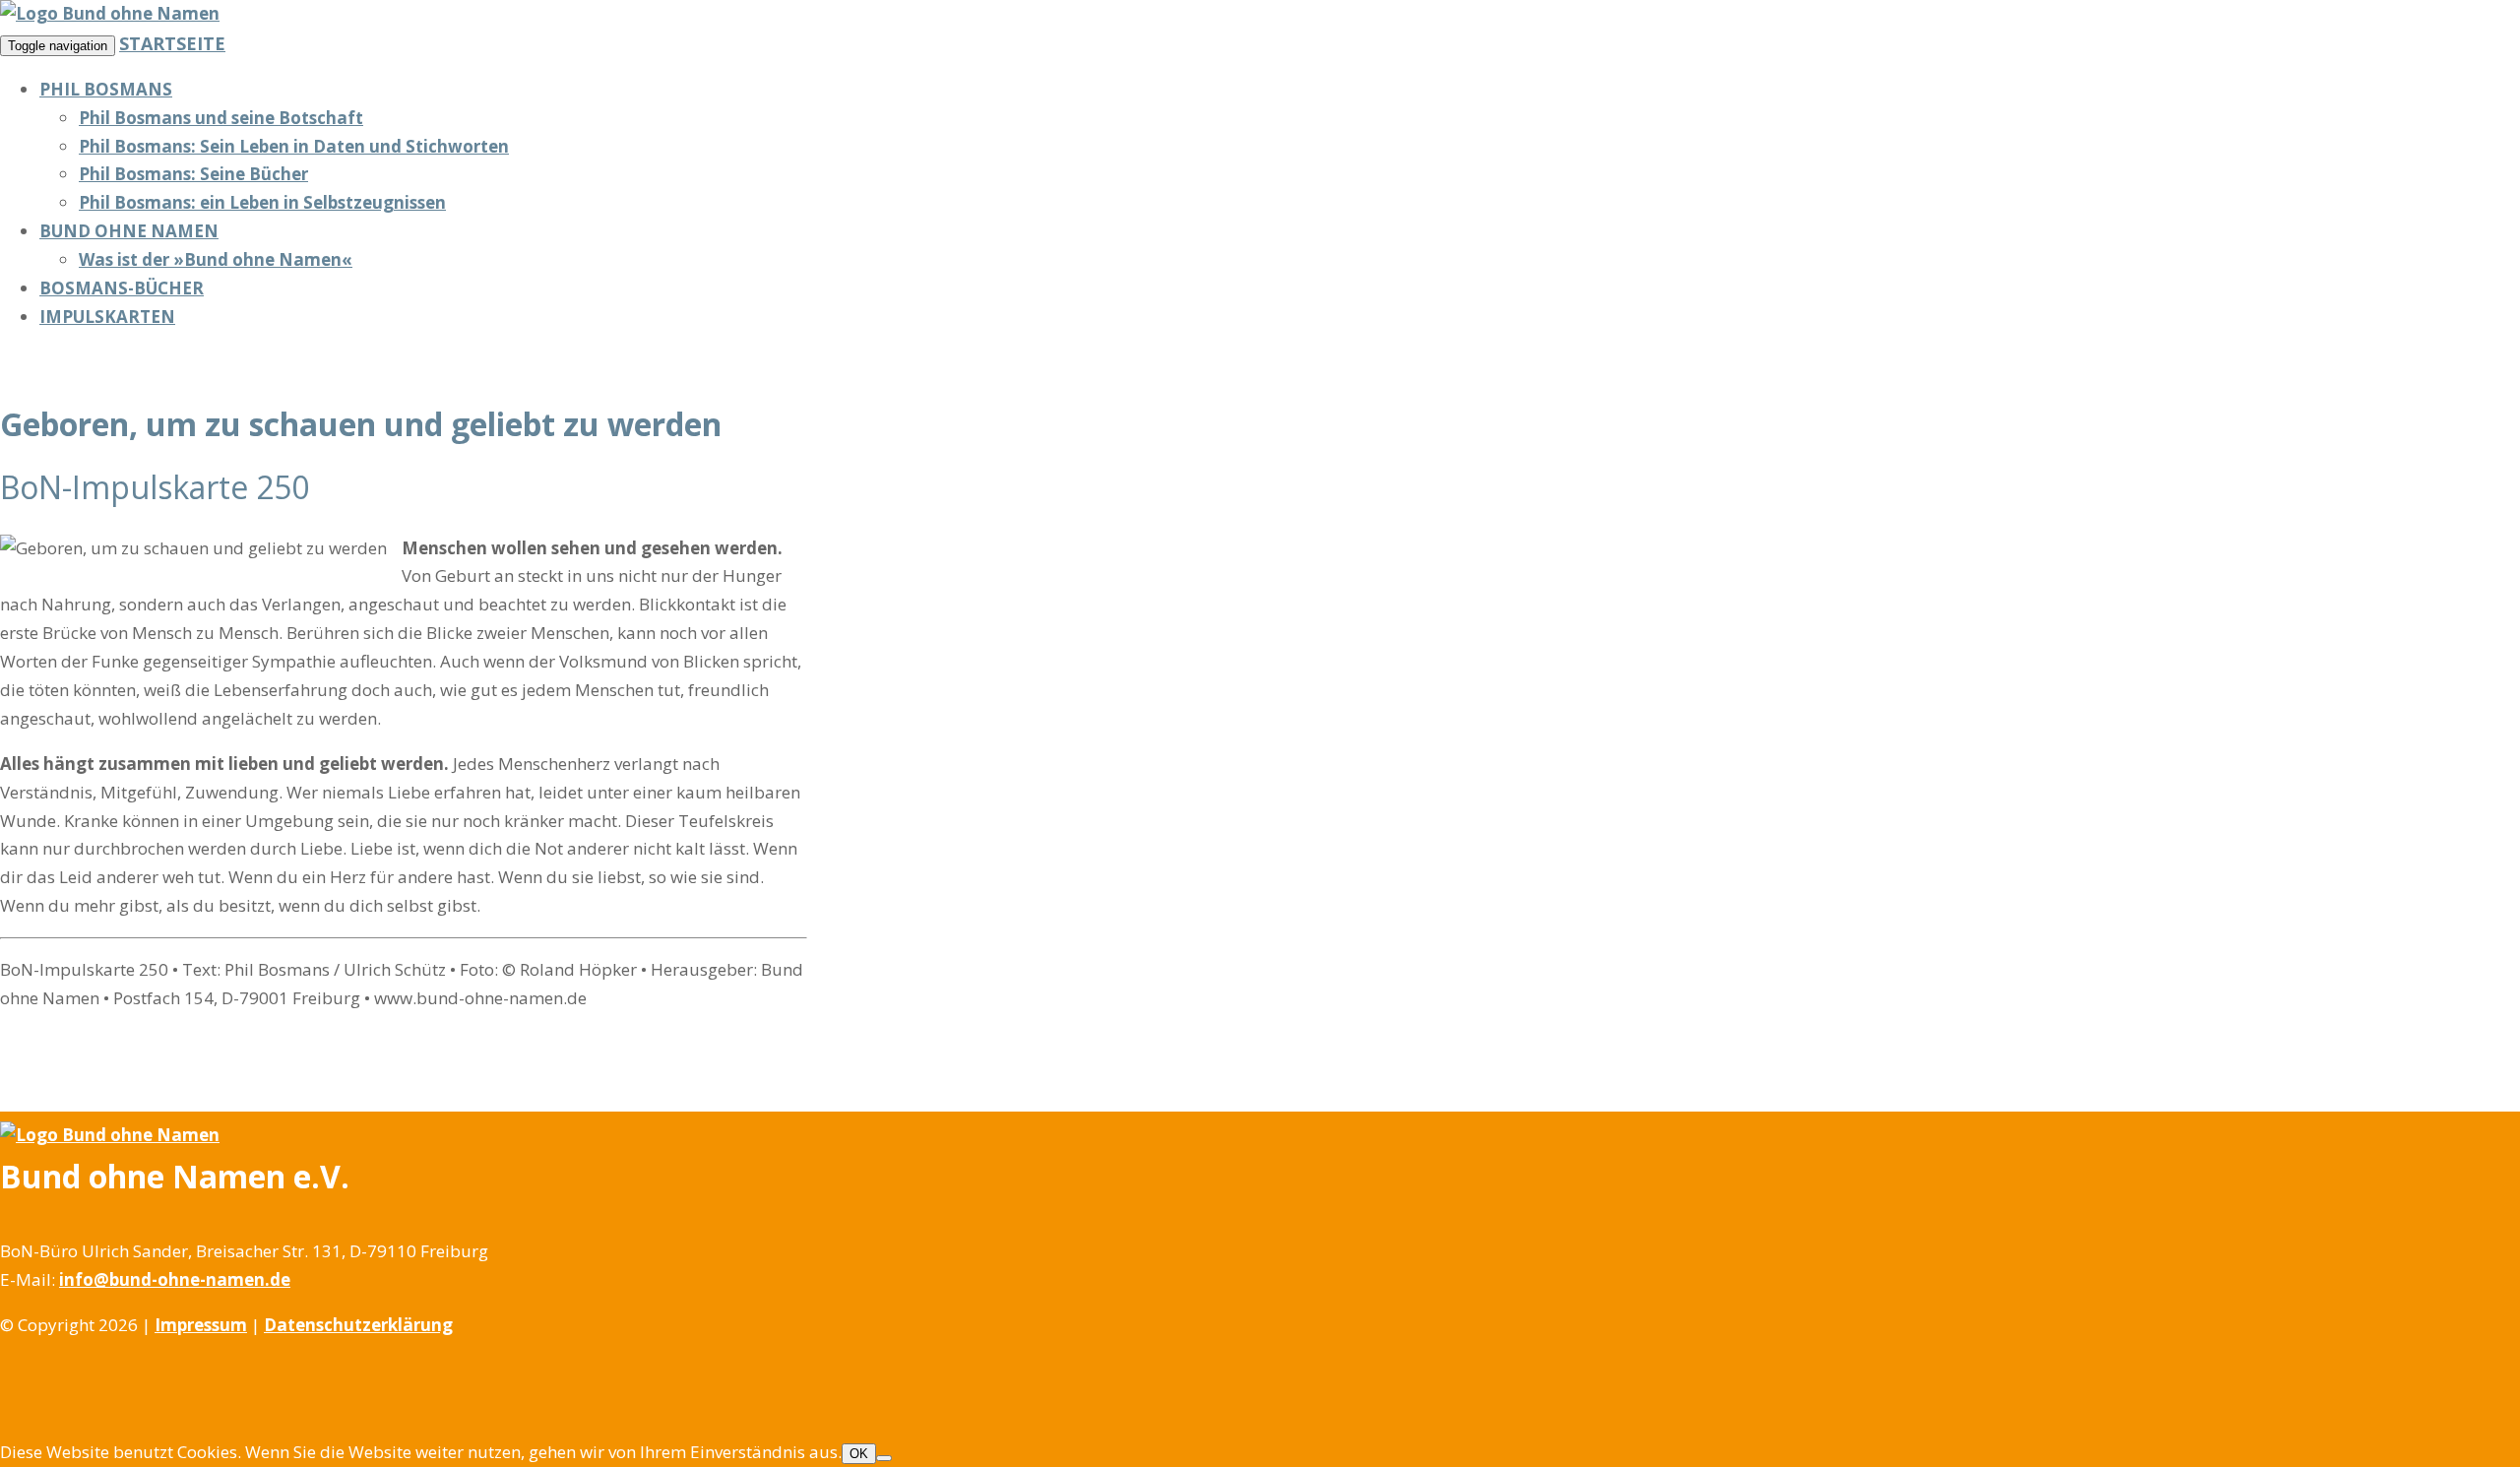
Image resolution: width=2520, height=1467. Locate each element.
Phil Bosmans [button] (106, 89)
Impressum (201, 1325)
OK (859, 1454)
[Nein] (884, 1458)
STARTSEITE (172, 43)
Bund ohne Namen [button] (129, 231)
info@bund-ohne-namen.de (175, 1279)
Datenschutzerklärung (358, 1325)
